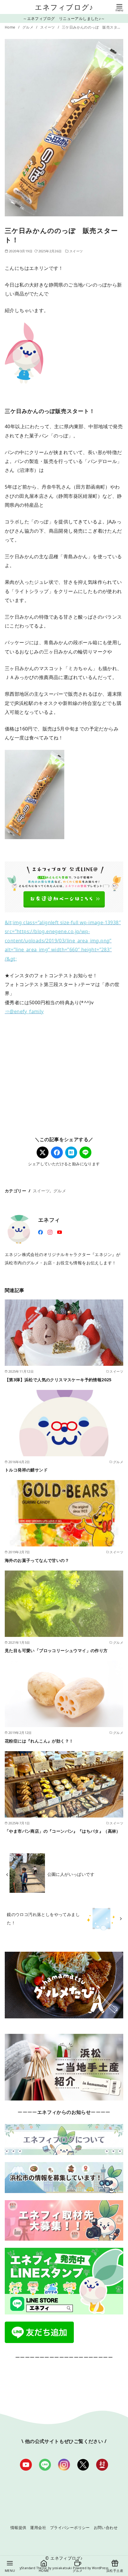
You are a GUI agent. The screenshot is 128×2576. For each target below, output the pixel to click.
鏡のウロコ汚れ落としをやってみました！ (43, 1918)
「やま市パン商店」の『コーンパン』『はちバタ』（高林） (63, 1831)
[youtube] (60, 1232)
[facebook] (40, 1232)
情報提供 (18, 2527)
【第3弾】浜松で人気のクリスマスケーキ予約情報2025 (58, 1380)
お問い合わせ (106, 2527)
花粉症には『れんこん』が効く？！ (39, 1741)
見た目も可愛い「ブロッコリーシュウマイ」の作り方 (56, 1650)
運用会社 (38, 2527)
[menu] (119, 7)
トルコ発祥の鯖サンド (26, 1470)
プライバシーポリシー (70, 2527)
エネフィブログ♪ (64, 7)
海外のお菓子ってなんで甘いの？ (37, 1560)
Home (11, 27)
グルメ (28, 27)
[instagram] (50, 1232)
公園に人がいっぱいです (71, 1874)
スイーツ (48, 27)
